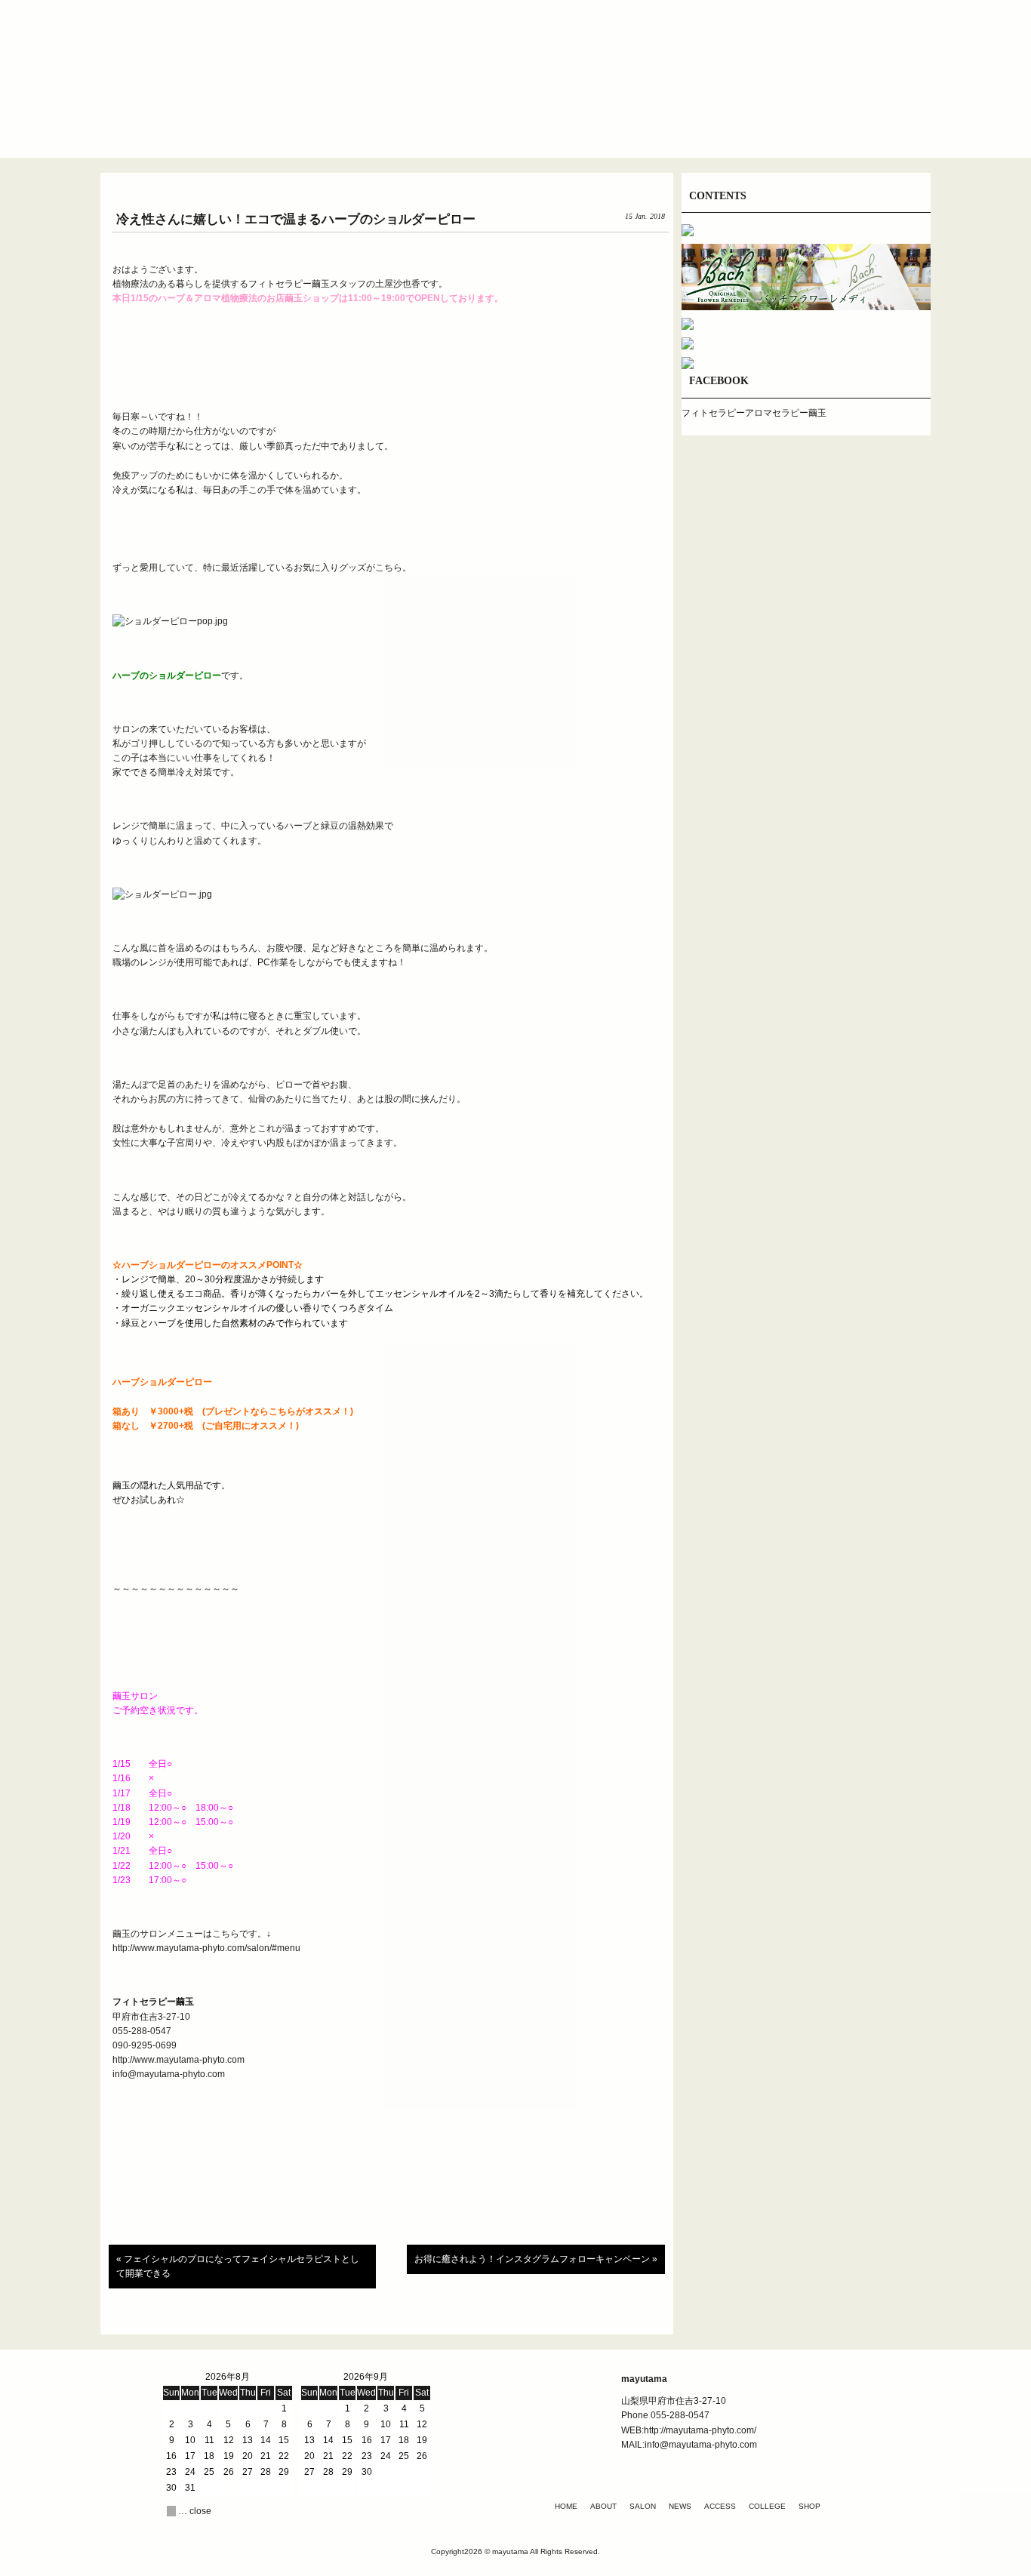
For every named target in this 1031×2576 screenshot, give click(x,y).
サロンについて (425, 124)
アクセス (606, 124)
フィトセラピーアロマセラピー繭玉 (754, 413)
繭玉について (334, 124)
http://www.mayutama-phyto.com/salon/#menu (208, 1948)
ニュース (515, 124)
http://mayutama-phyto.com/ (700, 2430)
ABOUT (603, 2506)
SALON (643, 2506)
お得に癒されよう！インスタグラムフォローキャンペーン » (536, 2259)
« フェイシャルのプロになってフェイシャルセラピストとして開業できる (238, 2266)
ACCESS (720, 2506)
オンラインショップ (787, 124)
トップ (244, 124)
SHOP (809, 2506)
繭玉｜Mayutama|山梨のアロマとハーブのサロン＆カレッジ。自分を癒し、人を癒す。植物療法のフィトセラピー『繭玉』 (515, 60)
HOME (566, 2506)
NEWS (680, 2506)
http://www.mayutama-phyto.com (179, 2060)
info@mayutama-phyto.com (169, 2074)
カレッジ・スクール (697, 124)
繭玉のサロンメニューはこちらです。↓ (192, 1934)
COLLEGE (767, 2506)
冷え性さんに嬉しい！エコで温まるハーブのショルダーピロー (296, 219)
